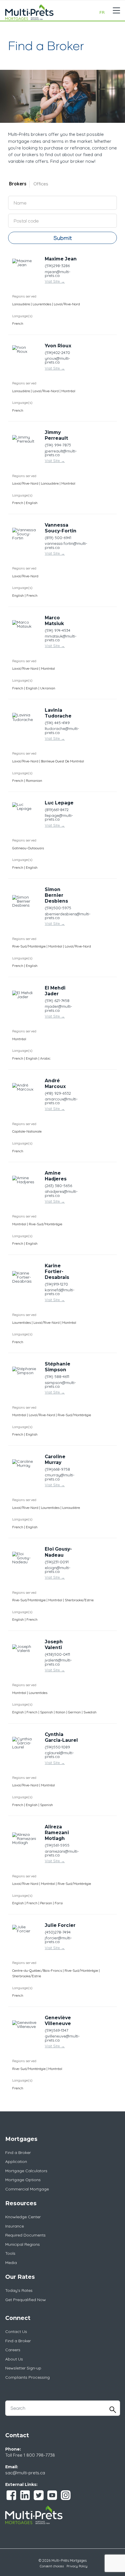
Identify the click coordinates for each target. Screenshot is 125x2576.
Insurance (15, 2226)
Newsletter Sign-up (23, 2368)
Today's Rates (19, 2290)
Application (16, 2161)
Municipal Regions (23, 2244)
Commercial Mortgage (27, 2189)
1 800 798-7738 (39, 2455)
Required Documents (25, 2235)
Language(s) (22, 316)
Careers (13, 2350)
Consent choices (52, 2566)
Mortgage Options (23, 2180)
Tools (10, 2253)
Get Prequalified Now (26, 2300)
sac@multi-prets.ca (25, 2473)
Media (11, 2263)
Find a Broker (18, 2153)
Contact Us (16, 2332)
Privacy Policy (77, 2566)
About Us (14, 2359)
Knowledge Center (23, 2217)
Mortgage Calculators (26, 2171)
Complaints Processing (27, 2377)
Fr (102, 12)
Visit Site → (55, 281)
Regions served (24, 296)
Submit (63, 238)
